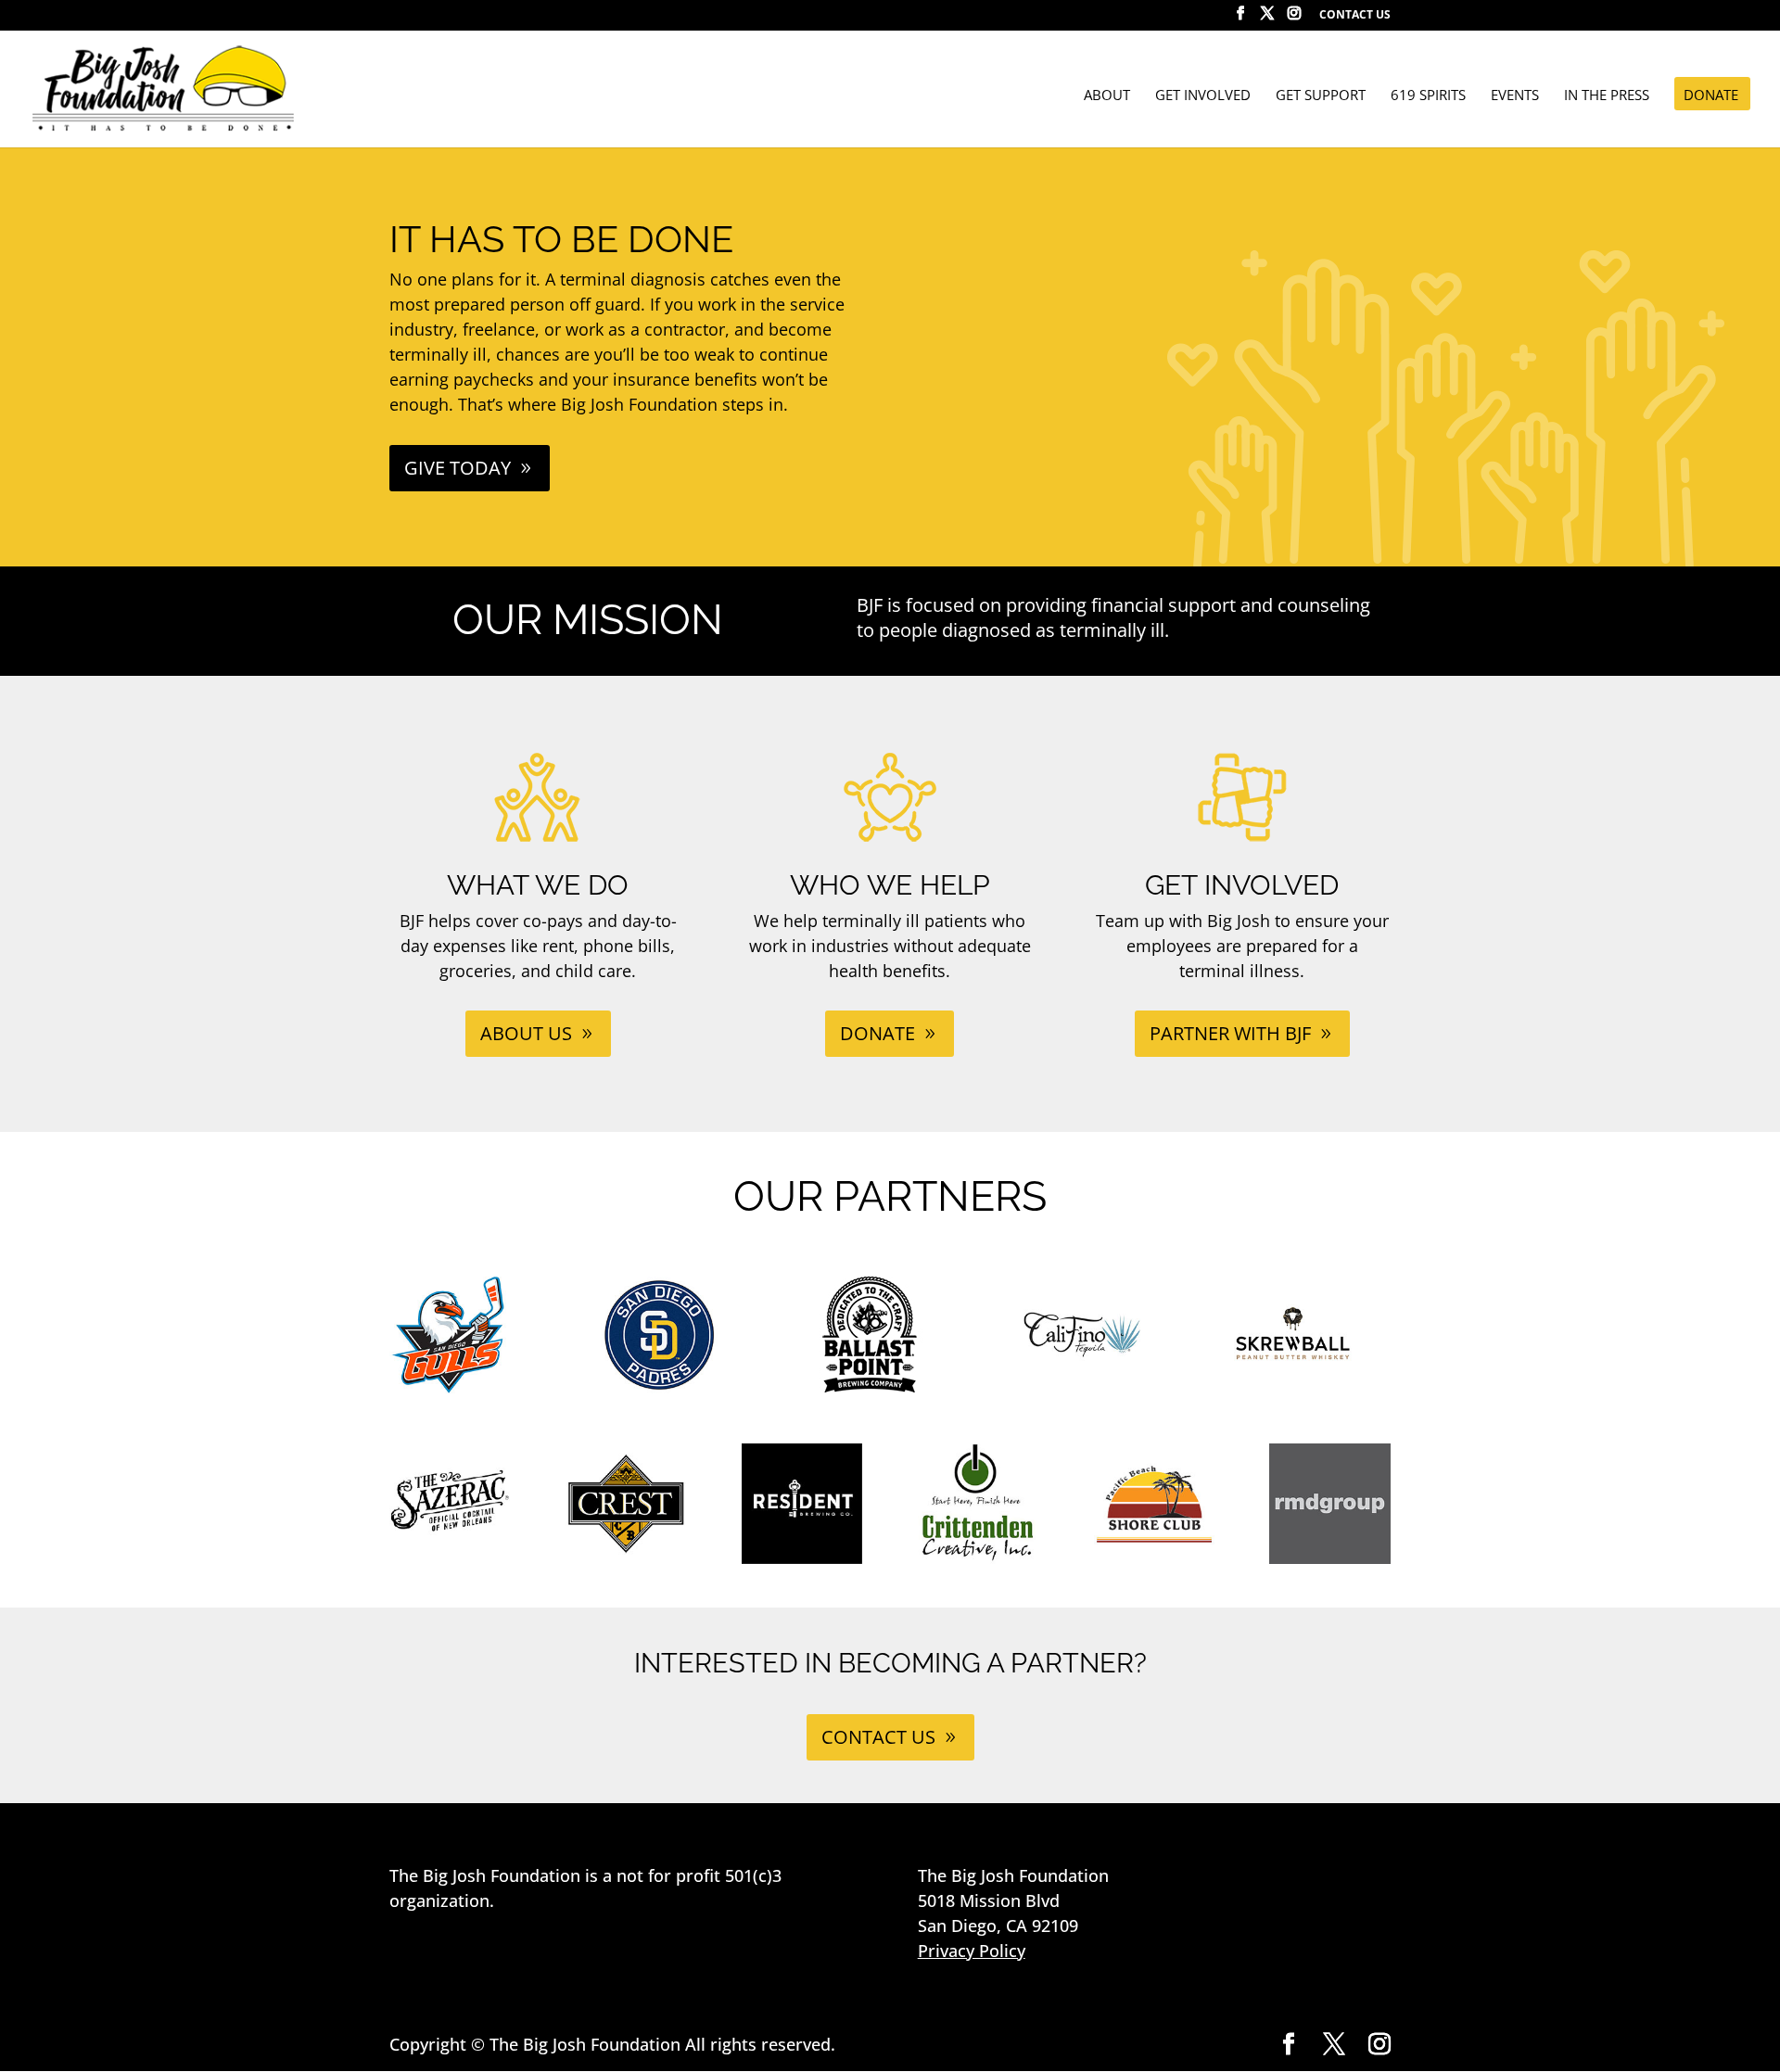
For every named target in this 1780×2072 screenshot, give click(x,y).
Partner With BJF (1230, 1033)
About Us (526, 1033)
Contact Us (1355, 16)
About (1107, 96)
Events (1515, 96)
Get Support (1321, 96)
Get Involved (1203, 96)
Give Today (458, 468)
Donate (1711, 96)
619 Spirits (1428, 96)
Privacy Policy (972, 1951)
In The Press (1607, 96)
